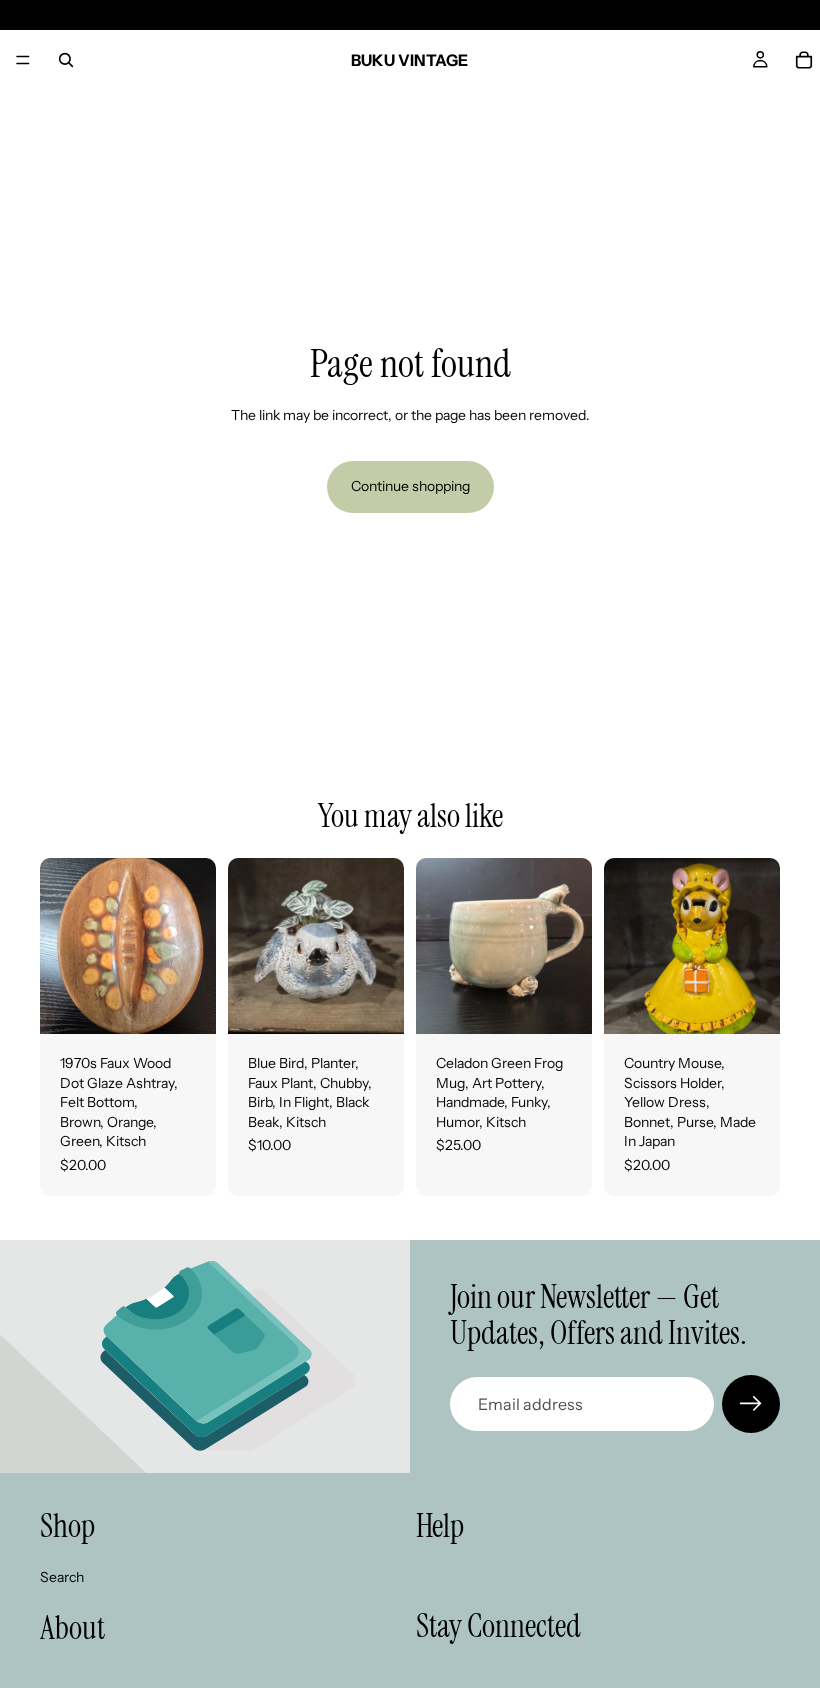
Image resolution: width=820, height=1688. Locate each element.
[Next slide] (194, 946)
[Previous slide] (62, 946)
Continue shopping (410, 486)
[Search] (66, 60)
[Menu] (23, 60)
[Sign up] (751, 1404)
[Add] (185, 1003)
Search (62, 1576)
